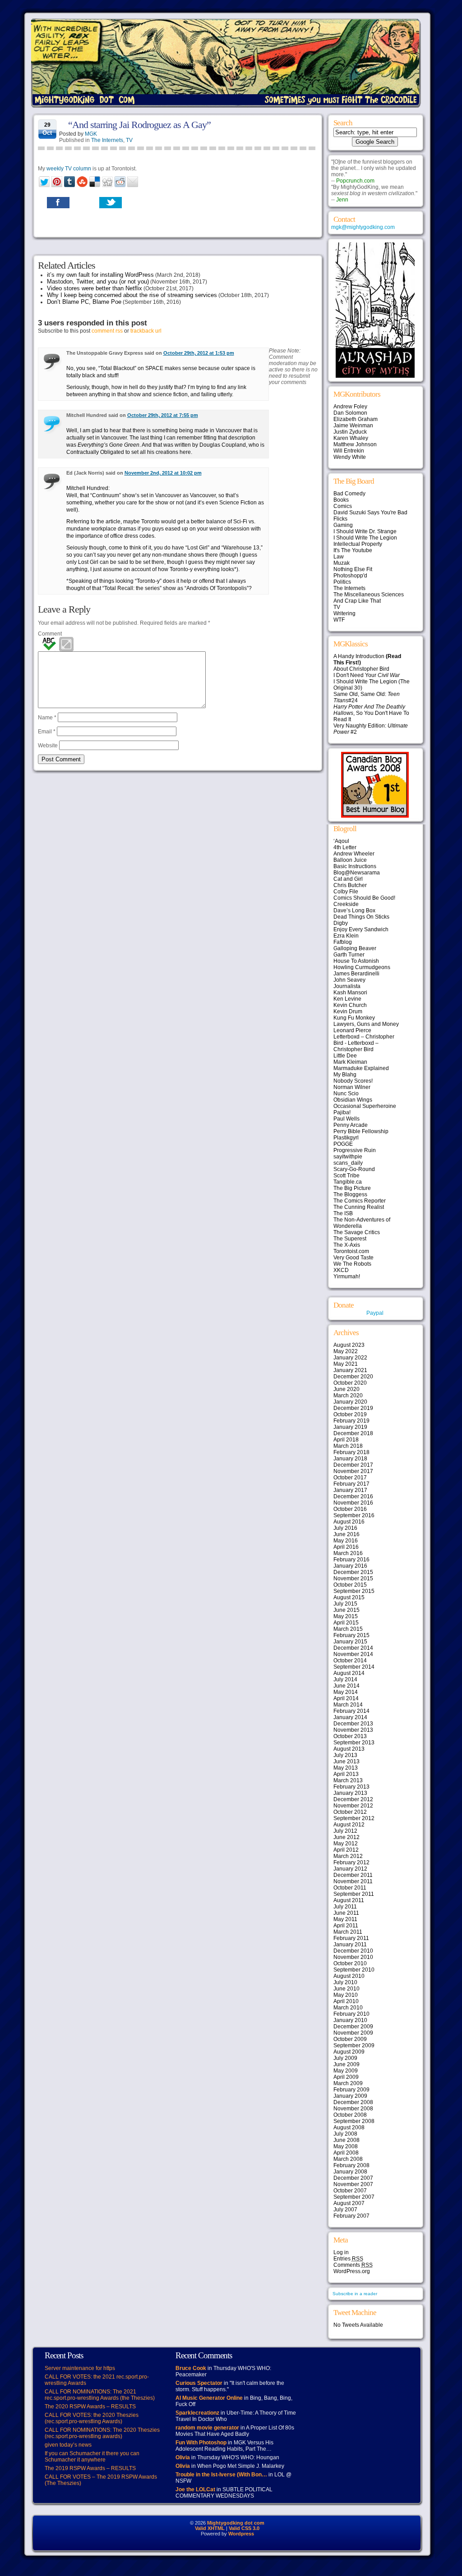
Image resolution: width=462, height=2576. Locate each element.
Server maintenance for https (80, 2368)
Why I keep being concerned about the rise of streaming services (132, 295)
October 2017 (350, 1478)
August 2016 (349, 1522)
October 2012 (350, 1812)
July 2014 (345, 1679)
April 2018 (346, 1440)
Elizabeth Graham (356, 419)
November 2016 (353, 1503)
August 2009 (349, 2052)
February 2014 (351, 1711)
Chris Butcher (350, 885)
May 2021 (346, 1364)
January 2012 (350, 1869)
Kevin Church (350, 1005)
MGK (91, 134)
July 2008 (345, 2134)
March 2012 (348, 1856)
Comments (353, 2265)
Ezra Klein (346, 936)
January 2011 (350, 1945)
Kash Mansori (350, 993)
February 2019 (351, 1421)
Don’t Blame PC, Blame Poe (84, 302)
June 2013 (346, 1762)
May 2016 (346, 1541)
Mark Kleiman (350, 1062)
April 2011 (346, 1926)
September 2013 (354, 1743)
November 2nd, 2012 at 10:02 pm (163, 473)
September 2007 (354, 2197)
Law (339, 557)
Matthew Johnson (355, 444)
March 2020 (348, 1396)
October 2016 (350, 1509)
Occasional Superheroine (365, 1106)
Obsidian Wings (353, 1100)
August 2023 (349, 1345)
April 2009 (346, 2077)
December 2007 (353, 2178)
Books (341, 500)
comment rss (107, 331)
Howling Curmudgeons (362, 967)
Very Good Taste (353, 1258)
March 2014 (348, 1705)
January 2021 (350, 1370)
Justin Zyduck (350, 432)
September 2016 (354, 1515)
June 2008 (346, 2140)
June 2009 (346, 2064)
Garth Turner (349, 955)
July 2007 (345, 2210)
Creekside (346, 904)
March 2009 (348, 2083)
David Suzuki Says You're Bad (370, 512)
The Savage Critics (357, 1232)
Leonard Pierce (352, 1030)
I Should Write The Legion (365, 538)
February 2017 (351, 1484)
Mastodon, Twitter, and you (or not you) (98, 281)
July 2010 (345, 1982)
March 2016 (348, 1553)
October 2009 (350, 2039)
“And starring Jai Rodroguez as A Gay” (139, 125)
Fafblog (343, 942)
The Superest (350, 1239)
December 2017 (353, 1465)
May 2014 (346, 1692)
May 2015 (346, 1616)
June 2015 (346, 1610)
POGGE (343, 1144)
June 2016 (346, 1534)
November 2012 (353, 1806)
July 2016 (345, 1528)
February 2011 (351, 1938)
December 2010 (353, 1951)
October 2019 (350, 1414)
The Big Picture (352, 1188)
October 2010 (350, 1963)
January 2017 (350, 1490)
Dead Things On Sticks (361, 917)
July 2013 (345, 1755)
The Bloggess (350, 1194)
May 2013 (346, 1768)
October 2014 (350, 1661)
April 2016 (346, 1547)
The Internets (107, 140)
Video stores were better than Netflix (95, 288)
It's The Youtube (353, 550)
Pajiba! (342, 1112)
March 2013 (348, 1780)
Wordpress (241, 2534)
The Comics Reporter (360, 1201)
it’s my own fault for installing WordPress (100, 275)
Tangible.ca (348, 1182)
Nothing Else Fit (353, 569)
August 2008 (349, 2128)
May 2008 (346, 2146)
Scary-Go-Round (354, 1169)
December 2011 (353, 1875)
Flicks (340, 519)
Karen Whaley (351, 438)
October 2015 (350, 1585)
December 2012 (353, 1799)
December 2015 (353, 1572)
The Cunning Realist (359, 1207)
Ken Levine (347, 999)
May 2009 (346, 2071)
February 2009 (351, 2090)
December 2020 (353, 1377)
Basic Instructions (355, 866)
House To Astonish (356, 961)
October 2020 (350, 1383)
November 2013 (353, 1730)
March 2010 (348, 2008)
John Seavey (349, 980)
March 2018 (348, 1446)
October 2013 (350, 1736)
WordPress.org (352, 2271)
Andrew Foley (350, 407)
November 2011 (353, 1881)
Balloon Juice (350, 860)
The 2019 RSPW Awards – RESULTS (90, 2468)
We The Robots (352, 1264)
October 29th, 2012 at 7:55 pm (163, 415)
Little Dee (345, 1056)
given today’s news (68, 2445)
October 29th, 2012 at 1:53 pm (199, 353)
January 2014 (350, 1717)
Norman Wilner (352, 1087)
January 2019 (350, 1427)
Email (47, 732)
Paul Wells (346, 1119)
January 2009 (350, 2096)
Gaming (343, 525)
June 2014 (346, 1686)
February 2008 (351, 2165)
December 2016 (353, 1496)
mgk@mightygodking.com (363, 227)
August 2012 (349, 1825)
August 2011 (349, 1900)
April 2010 (346, 2001)
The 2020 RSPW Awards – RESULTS (90, 2407)
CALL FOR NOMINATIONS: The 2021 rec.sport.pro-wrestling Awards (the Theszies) (100, 2395)
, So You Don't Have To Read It (371, 713)
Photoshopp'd (350, 576)
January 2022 (350, 1358)
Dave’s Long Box (354, 911)
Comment (50, 634)
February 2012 (351, 1862)
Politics (342, 582)
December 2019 (353, 1408)
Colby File (346, 892)
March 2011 (348, 1932)
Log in (341, 2252)
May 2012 (346, 1844)
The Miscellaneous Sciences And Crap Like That (369, 598)
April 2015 (346, 1623)
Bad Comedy (349, 494)
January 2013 (350, 1793)
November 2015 (353, 1579)
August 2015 (349, 1597)
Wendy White (350, 457)
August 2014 (349, 1673)
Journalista (347, 986)
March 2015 (348, 1629)
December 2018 (353, 1433)
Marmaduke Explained (361, 1068)
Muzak (342, 563)
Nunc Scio (346, 1094)
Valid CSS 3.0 (244, 2528)
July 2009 (345, 2058)
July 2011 (345, 1907)
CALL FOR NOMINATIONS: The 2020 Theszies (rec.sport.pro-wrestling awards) (102, 2433)
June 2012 (346, 1837)
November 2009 (353, 2033)
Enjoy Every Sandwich (361, 929)
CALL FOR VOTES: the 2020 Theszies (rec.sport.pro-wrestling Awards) (92, 2418)
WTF (339, 620)
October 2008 (350, 2115)
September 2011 (354, 1894)
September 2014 (354, 1667)
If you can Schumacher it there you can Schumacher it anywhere (92, 2457)
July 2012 (345, 1831)
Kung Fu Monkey (354, 1018)
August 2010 (349, 1976)
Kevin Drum (348, 1011)
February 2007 (351, 2216)
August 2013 (349, 1749)
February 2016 (351, 1560)
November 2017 (353, 1471)
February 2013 (351, 1787)
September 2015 (354, 1591)
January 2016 (350, 1566)
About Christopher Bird (361, 669)
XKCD (341, 1270)
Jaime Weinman (353, 426)
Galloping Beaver (355, 948)
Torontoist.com (351, 1251)
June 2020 (346, 1389)
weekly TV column (69, 169)
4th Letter (345, 847)
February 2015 (351, 1635)
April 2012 (346, 1850)
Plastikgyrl (346, 1138)
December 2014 (353, 1648)
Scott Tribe (346, 1176)
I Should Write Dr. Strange (365, 531)
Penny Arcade (351, 1125)
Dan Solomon (350, 413)
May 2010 (346, 1995)
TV (129, 140)
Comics (343, 506)
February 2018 (351, 1452)
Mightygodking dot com (236, 2523)
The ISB (343, 1213)
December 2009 (353, 2027)
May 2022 (346, 1351)
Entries (348, 2259)
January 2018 (350, 1459)
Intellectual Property (358, 544)
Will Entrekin (349, 451)
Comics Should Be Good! (364, 898)
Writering (344, 613)
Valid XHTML (210, 2528)
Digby (341, 923)
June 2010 (346, 1989)
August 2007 (349, 2203)
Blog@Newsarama (357, 873)
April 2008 (346, 2153)
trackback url (146, 331)
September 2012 (354, 1818)
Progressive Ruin (355, 1150)
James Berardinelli (356, 974)
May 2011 (345, 1919)
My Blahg (345, 1075)
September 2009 (354, 2045)
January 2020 (350, 1402)
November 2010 (353, 1957)
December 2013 (353, 1724)
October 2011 (350, 1888)
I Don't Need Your (367, 675)
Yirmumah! (347, 1277)
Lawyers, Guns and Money (366, 1024)
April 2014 (346, 1698)
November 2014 (353, 1654)
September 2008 (354, 2121)
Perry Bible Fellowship (361, 1131)
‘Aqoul (341, 841)
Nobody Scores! (353, 1081)
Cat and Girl (348, 879)
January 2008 (350, 2172)
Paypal (375, 1313)
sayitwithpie (348, 1157)
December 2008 (353, 2102)
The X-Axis (347, 1245)
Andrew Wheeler (354, 854)
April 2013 (346, 1774)
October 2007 (350, 2191)
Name (47, 718)
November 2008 (353, 2109)
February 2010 (351, 2014)
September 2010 (354, 1970)
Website (48, 746)
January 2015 (350, 1642)
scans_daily (348, 1163)
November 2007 (353, 2184)
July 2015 (345, 1604)
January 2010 (350, 2020)
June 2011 (346, 1913)
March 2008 (348, 2159)
